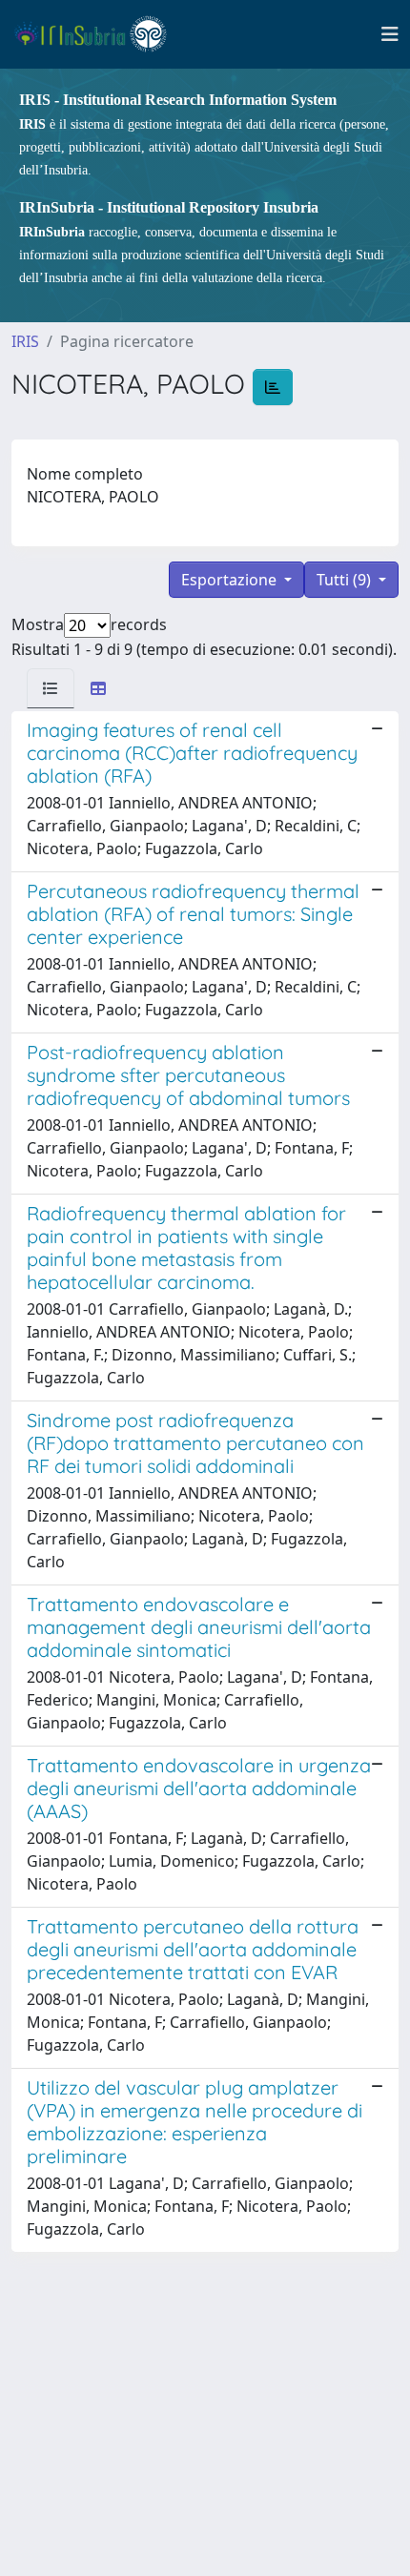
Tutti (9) (346, 580)
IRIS (25, 341)
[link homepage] (99, 34)
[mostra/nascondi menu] (390, 34)
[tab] (51, 688)
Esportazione (231, 580)
